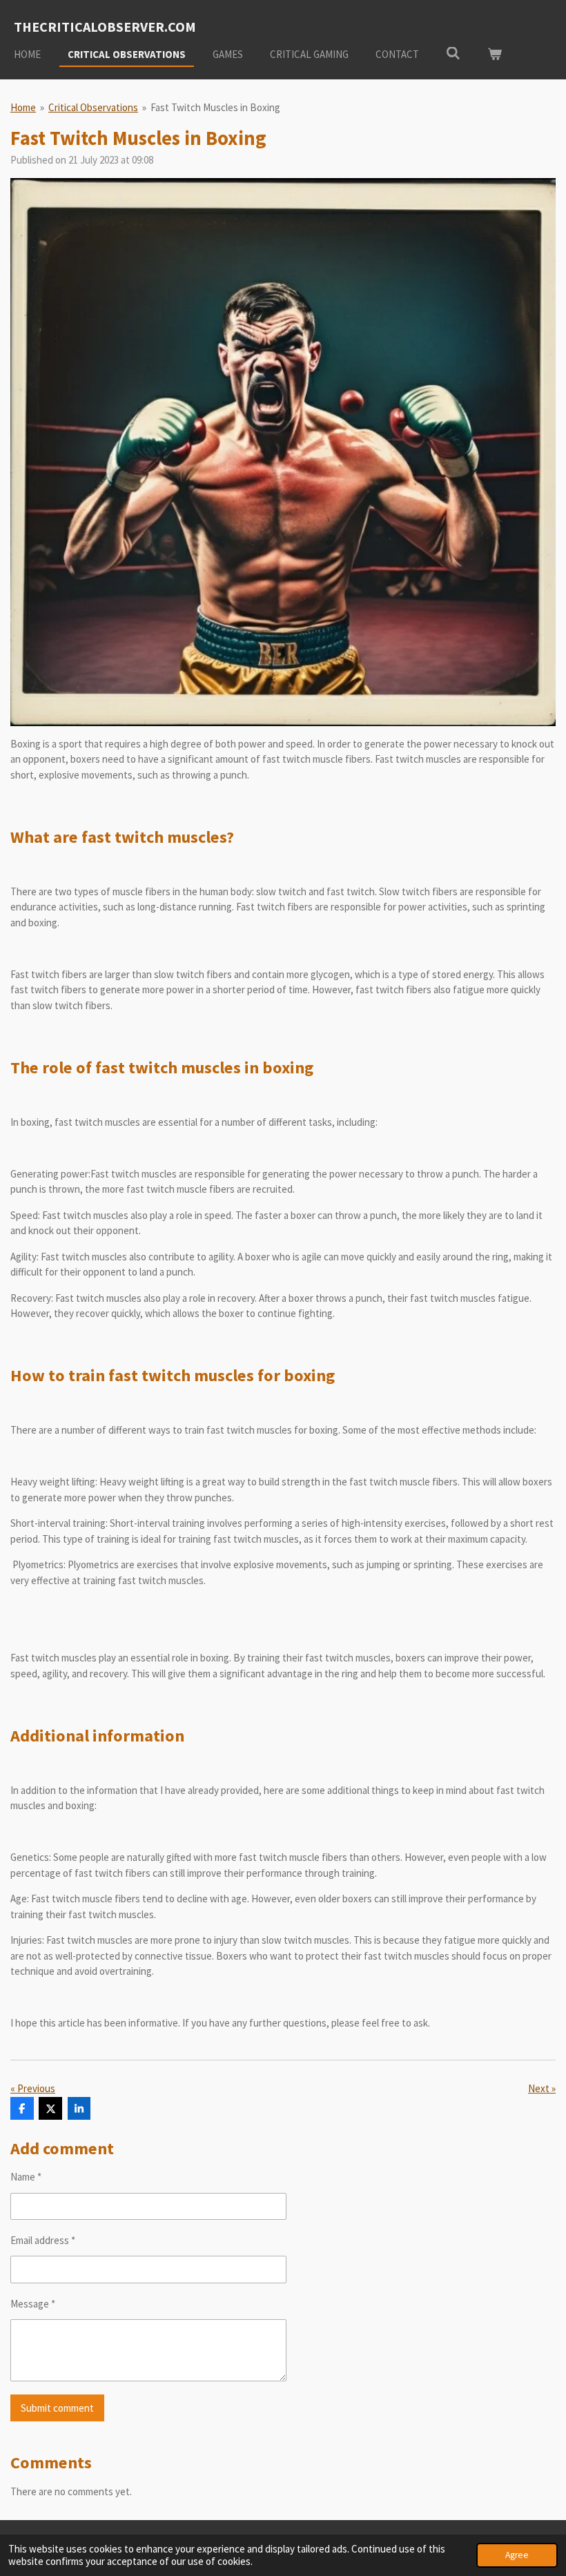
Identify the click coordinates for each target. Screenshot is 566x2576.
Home (23, 107)
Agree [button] (517, 2555)
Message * (33, 2304)
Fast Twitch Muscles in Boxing (215, 107)
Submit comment (57, 2408)
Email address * (43, 2240)
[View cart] (495, 55)
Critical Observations (93, 107)
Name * (26, 2177)
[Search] (453, 53)
